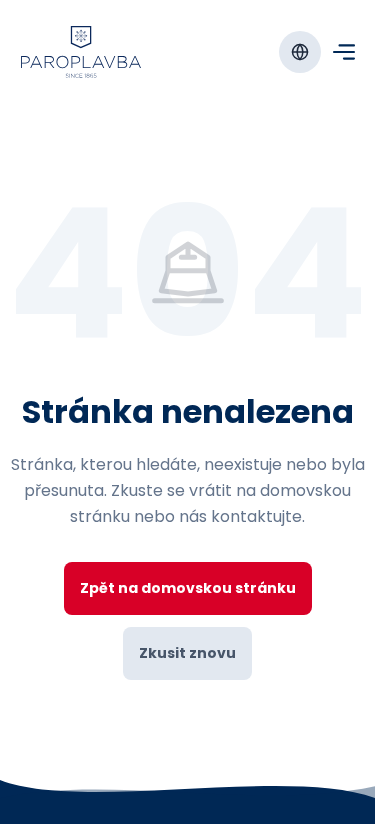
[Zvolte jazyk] (300, 52)
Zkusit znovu (187, 653)
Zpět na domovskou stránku (188, 588)
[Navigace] (344, 52)
